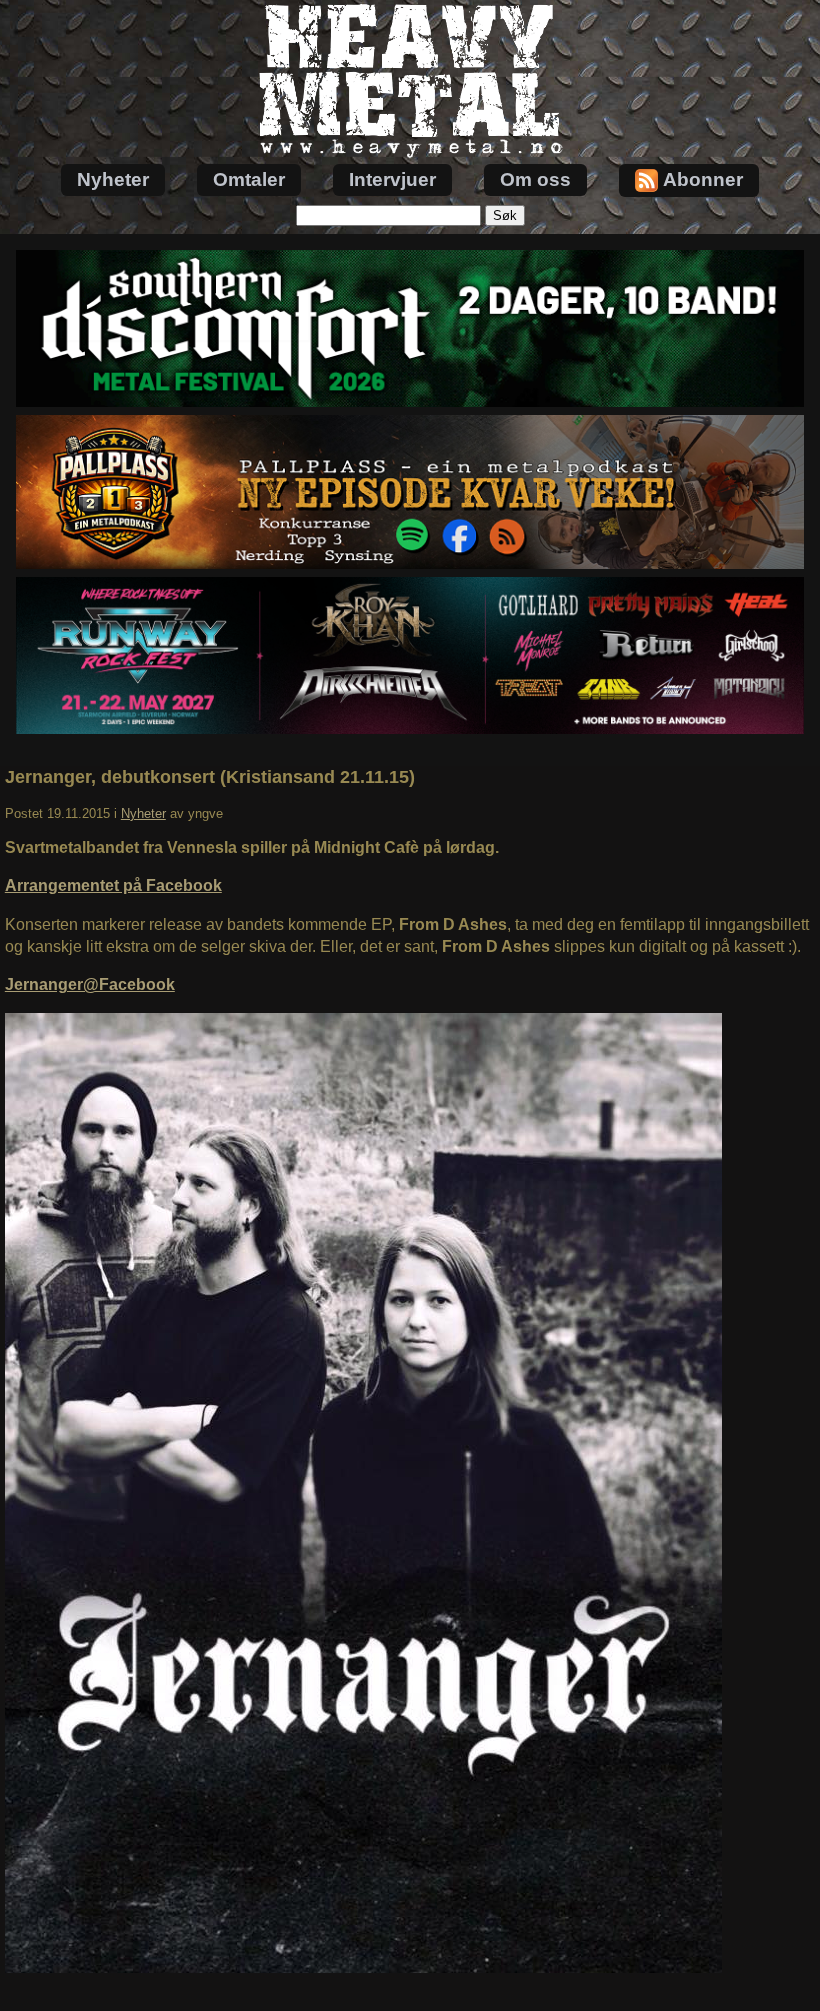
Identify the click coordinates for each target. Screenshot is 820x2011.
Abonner (703, 179)
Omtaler (249, 179)
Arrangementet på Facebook (113, 885)
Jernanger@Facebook (90, 984)
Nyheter (113, 179)
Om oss (535, 179)
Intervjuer (392, 179)
